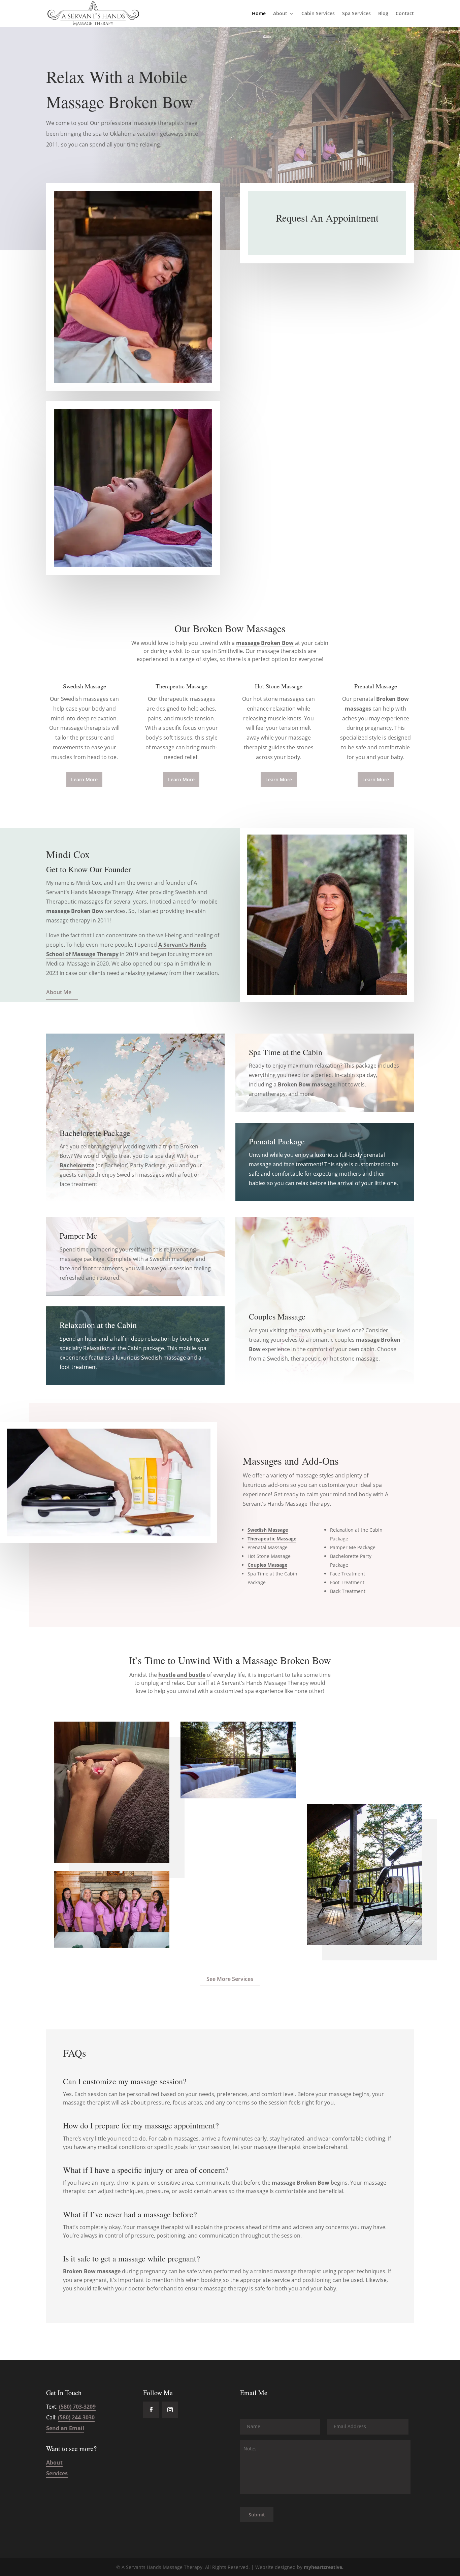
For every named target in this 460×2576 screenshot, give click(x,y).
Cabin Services (318, 14)
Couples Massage (267, 1565)
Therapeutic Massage (272, 1539)
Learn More (84, 779)
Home (259, 14)
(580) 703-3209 (77, 2407)
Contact (405, 14)
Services (57, 2473)
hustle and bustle (182, 1675)
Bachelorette (77, 1165)
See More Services (230, 1979)
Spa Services (356, 14)
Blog (383, 14)
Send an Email (65, 2428)
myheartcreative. (324, 2567)
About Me (59, 992)
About (280, 14)
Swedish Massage (268, 1530)
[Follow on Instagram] (170, 2410)
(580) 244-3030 (76, 2417)
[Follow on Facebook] (151, 2410)
